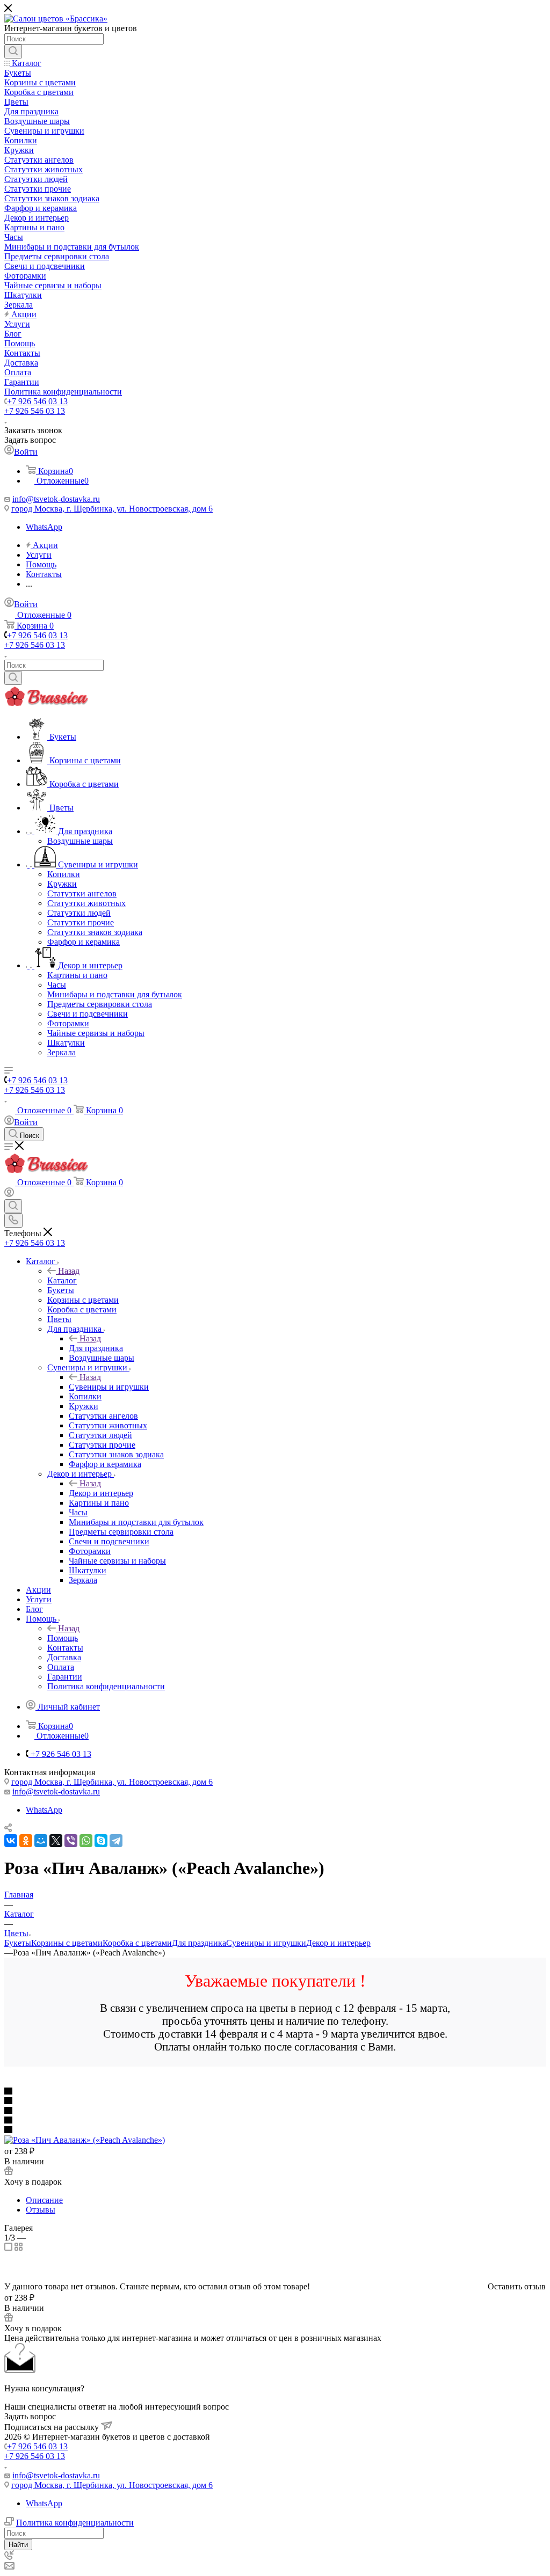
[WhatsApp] (86, 1841)
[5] (275, 2130)
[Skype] (101, 1841)
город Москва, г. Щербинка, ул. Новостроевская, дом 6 (112, 509)
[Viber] (71, 1841)
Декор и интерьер (101, 1493)
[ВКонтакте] (11, 1841)
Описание (44, 2200)
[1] (275, 2092)
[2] (275, 2101)
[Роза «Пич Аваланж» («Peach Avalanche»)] (85, 2140)
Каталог (62, 1280)
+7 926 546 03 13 (37, 401)
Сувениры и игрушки (109, 1387)
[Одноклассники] (26, 1841)
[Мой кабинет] (9, 1194)
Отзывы (41, 2210)
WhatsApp (44, 527)
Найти (18, 2545)
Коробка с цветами (137, 1943)
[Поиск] (13, 52)
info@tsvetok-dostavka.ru (56, 499)
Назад (69, 1271)
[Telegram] (116, 1841)
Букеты (18, 1943)
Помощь (63, 1638)
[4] (275, 2121)
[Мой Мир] (41, 1841)
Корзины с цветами (67, 1943)
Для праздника (96, 1348)
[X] (56, 1841)
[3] (275, 2111)
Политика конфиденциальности (75, 2523)
